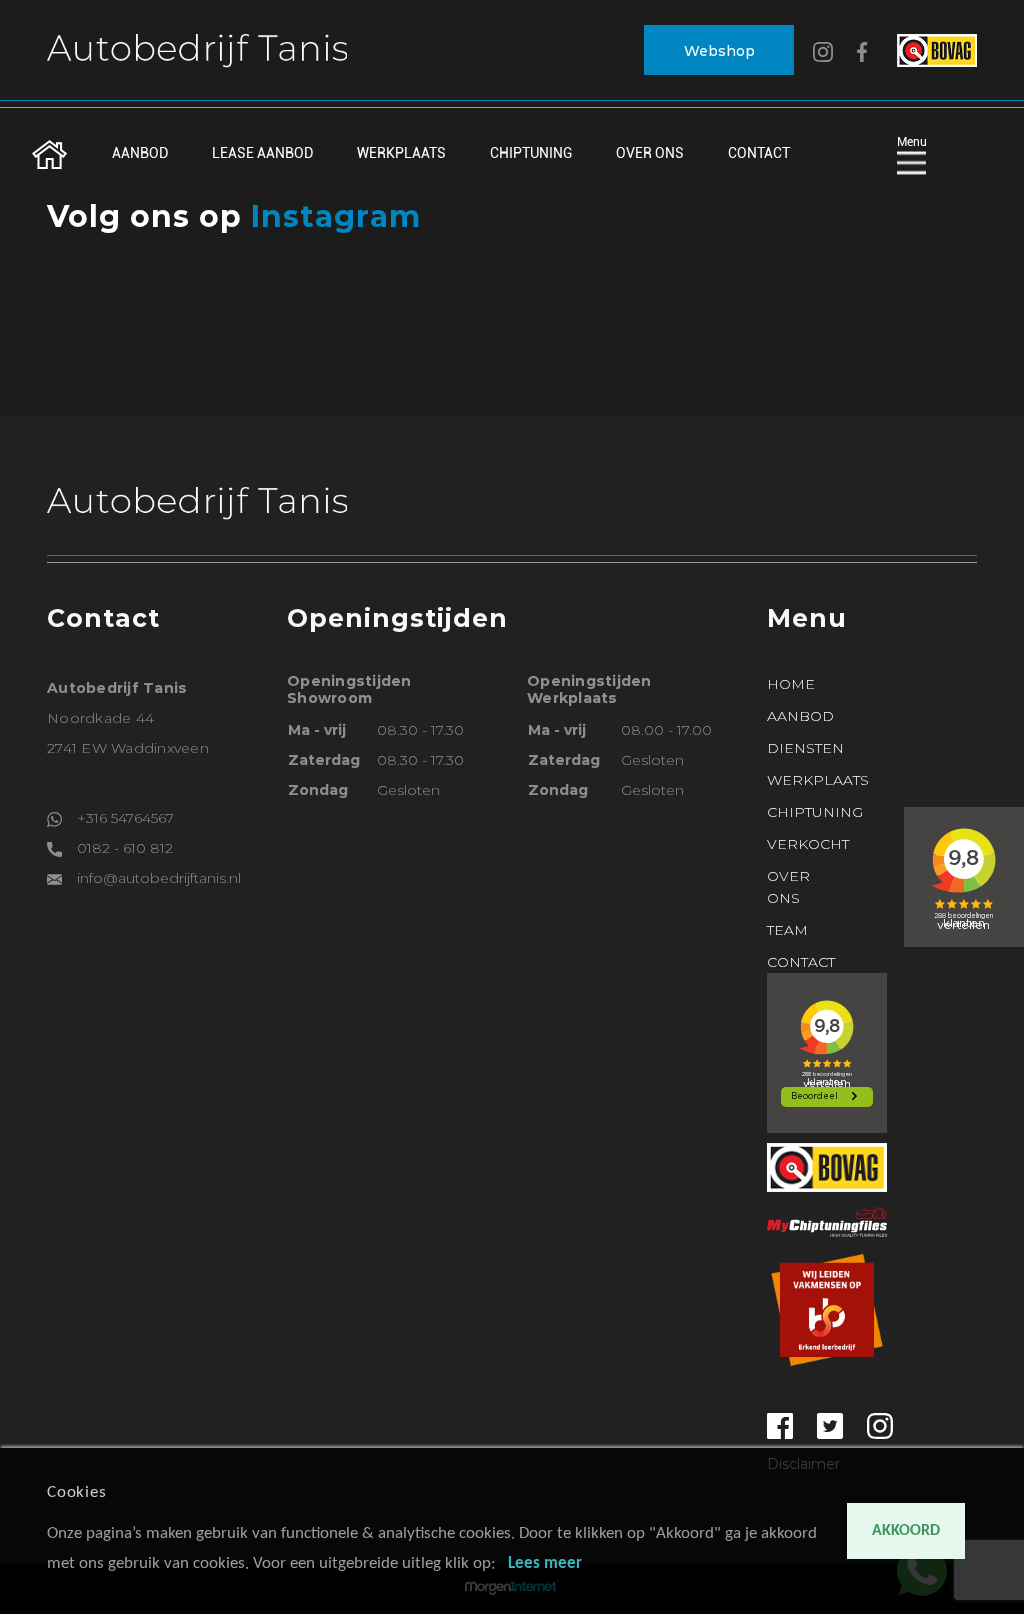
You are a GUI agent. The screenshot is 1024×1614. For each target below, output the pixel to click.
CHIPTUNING (531, 153)
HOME (791, 684)
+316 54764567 (125, 818)
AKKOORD (906, 1531)
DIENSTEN (805, 748)
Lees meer (545, 1563)
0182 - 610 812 (125, 848)
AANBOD (140, 153)
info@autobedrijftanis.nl (159, 878)
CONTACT (759, 153)
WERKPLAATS (401, 153)
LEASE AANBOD (262, 153)
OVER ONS (650, 153)
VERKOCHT (808, 844)
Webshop (719, 51)
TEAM (787, 930)
